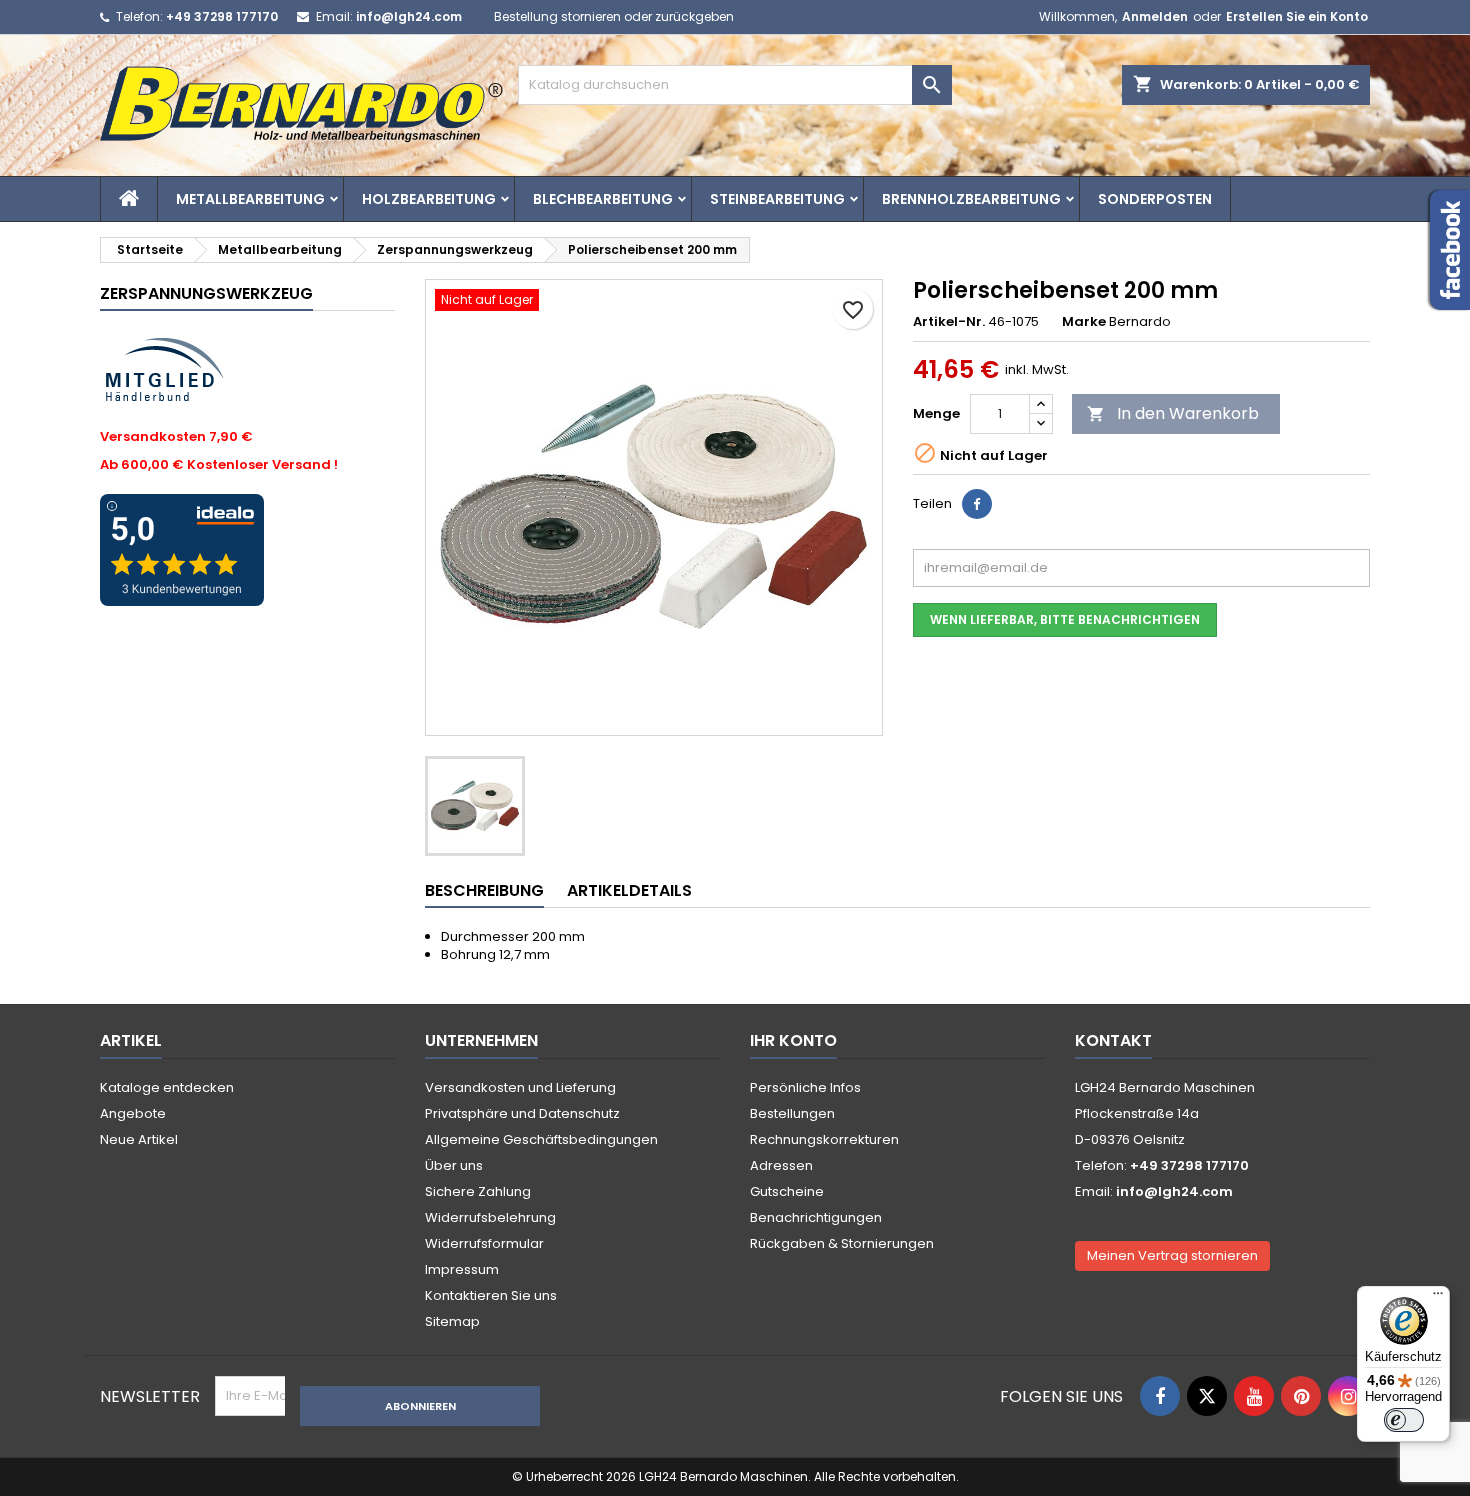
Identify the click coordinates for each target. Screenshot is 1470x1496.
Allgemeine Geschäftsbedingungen (541, 1139)
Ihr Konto (793, 1040)
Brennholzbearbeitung (971, 199)
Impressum (462, 1269)
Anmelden (1155, 16)
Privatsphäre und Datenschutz (522, 1113)
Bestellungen (792, 1113)
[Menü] (1438, 1298)
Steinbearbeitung (777, 199)
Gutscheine (787, 1191)
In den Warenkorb (1173, 413)
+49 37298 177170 (222, 16)
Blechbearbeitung (603, 199)
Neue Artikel (139, 1139)
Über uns (454, 1165)
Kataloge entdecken (167, 1087)
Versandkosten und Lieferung (520, 1087)
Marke (1084, 322)
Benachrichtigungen (816, 1217)
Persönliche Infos (805, 1087)
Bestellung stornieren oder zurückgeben (614, 16)
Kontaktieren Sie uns (491, 1295)
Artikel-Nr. (949, 322)
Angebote (133, 1113)
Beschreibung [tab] (484, 890)
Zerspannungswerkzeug (206, 293)
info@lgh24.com (409, 16)
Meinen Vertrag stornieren (1172, 1255)
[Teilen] (977, 504)
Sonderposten (1155, 199)
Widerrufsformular (484, 1243)
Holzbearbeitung (429, 199)
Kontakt (1113, 1040)
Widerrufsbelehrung (490, 1217)
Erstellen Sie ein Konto (1297, 16)
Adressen (781, 1165)
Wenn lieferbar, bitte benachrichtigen (1065, 619)
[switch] (1404, 1420)
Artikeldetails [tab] (629, 890)
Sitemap (452, 1321)
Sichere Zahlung (478, 1191)
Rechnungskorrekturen (824, 1139)
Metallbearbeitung (250, 199)
